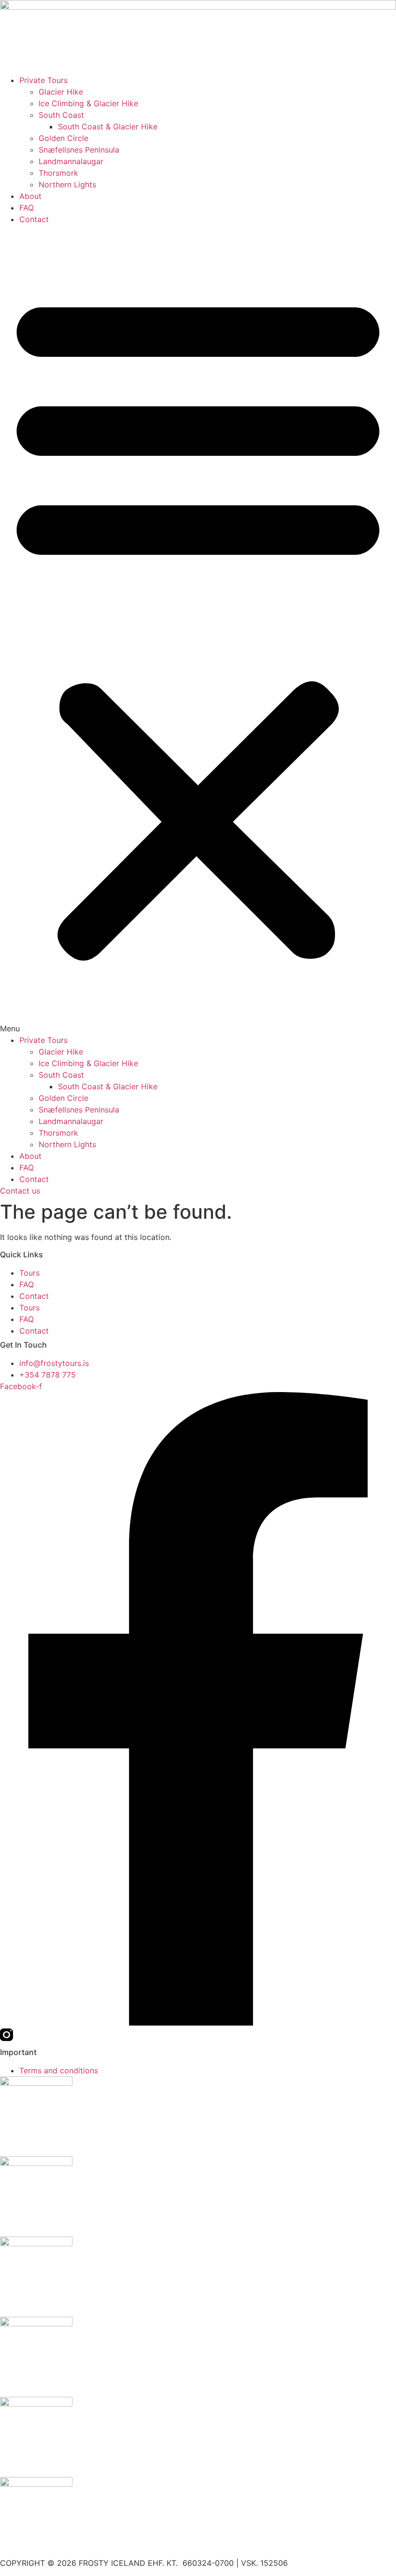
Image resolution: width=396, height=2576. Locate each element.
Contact (34, 219)
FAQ (27, 208)
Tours (29, 1273)
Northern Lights (67, 184)
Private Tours (43, 80)
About (30, 196)
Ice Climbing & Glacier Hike (88, 103)
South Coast (61, 115)
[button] (198, 630)
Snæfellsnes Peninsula (79, 150)
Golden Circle (64, 138)
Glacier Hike (61, 92)
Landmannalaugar (71, 161)
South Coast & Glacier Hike (108, 127)
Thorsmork (58, 173)
